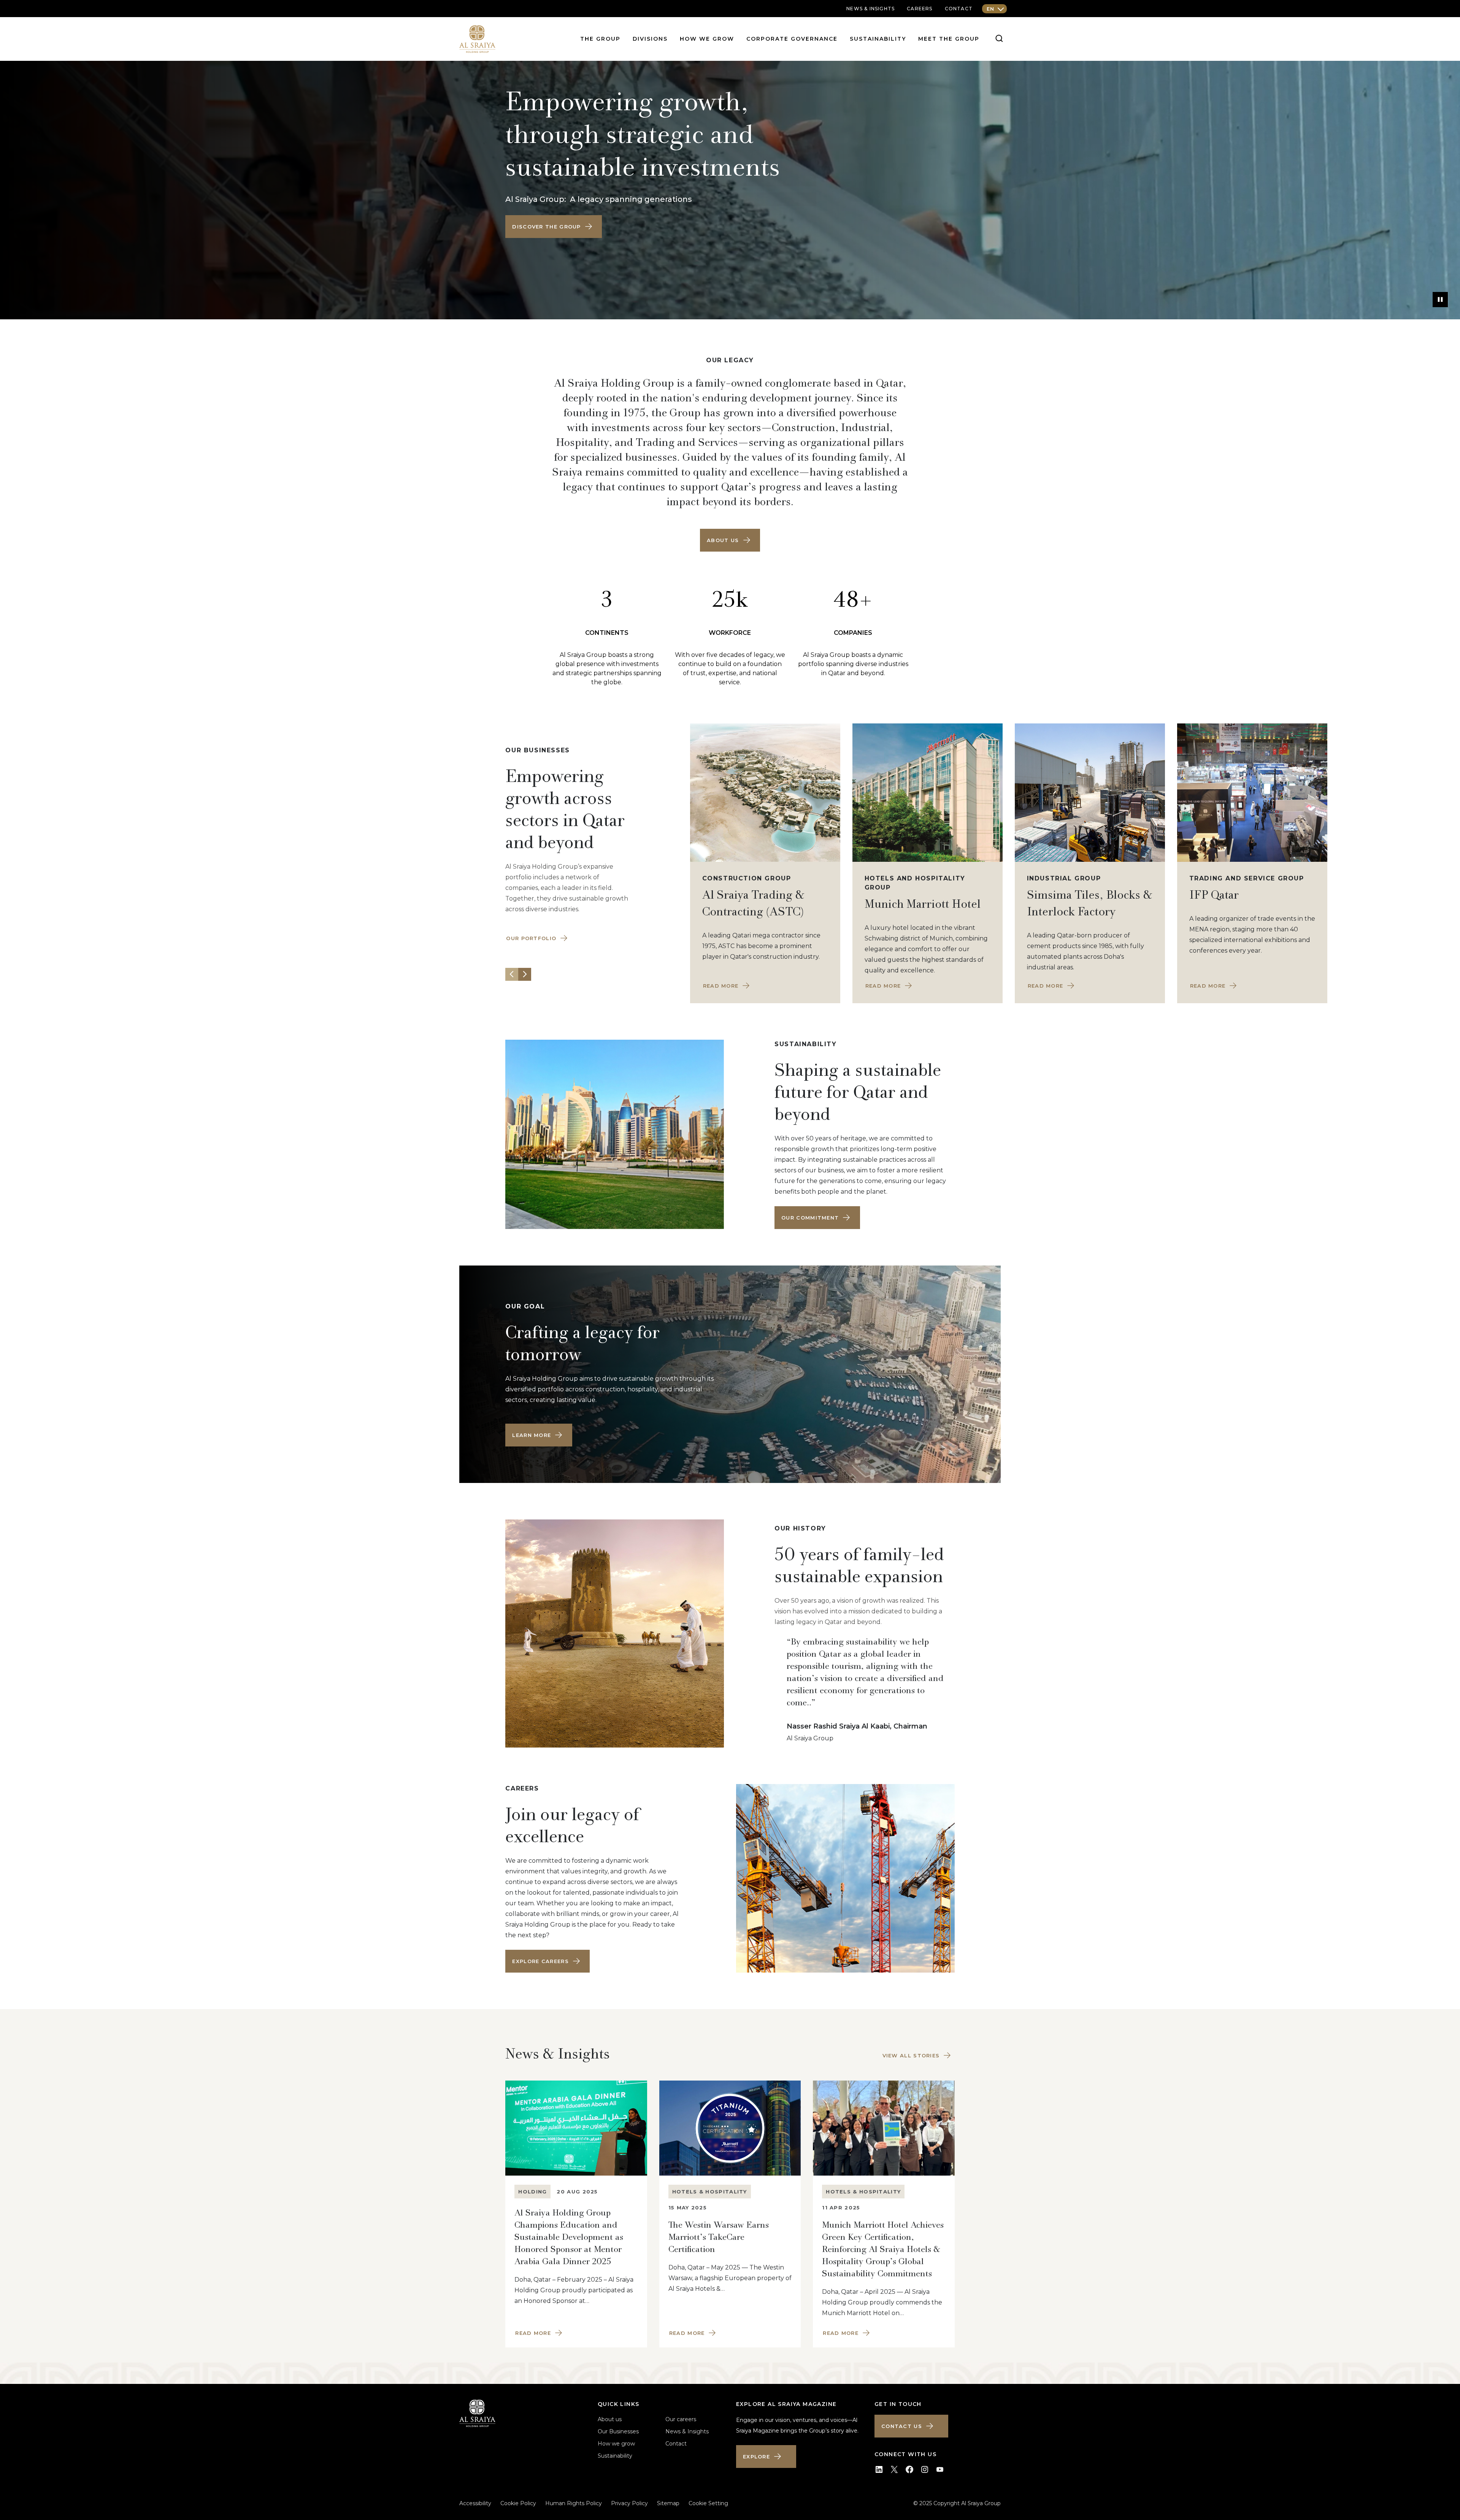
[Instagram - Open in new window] (925, 2469)
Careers (920, 9)
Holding (532, 2192)
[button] (554, 227)
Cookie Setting (708, 2503)
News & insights (870, 9)
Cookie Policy (518, 2503)
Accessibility (475, 2503)
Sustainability (878, 39)
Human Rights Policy (574, 2503)
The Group (600, 39)
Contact (959, 9)
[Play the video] (1440, 300)
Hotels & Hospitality (710, 2192)
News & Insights (687, 2431)
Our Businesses (618, 2431)
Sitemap (668, 2503)
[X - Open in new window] (894, 2469)
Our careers (681, 2419)
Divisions (650, 39)
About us (610, 2419)
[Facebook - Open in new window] (909, 2469)
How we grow (707, 39)
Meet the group (949, 39)
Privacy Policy (629, 2503)
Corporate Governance (792, 39)
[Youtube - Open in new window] (940, 2469)
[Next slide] (525, 974)
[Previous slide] (512, 974)
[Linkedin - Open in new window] (879, 2469)
